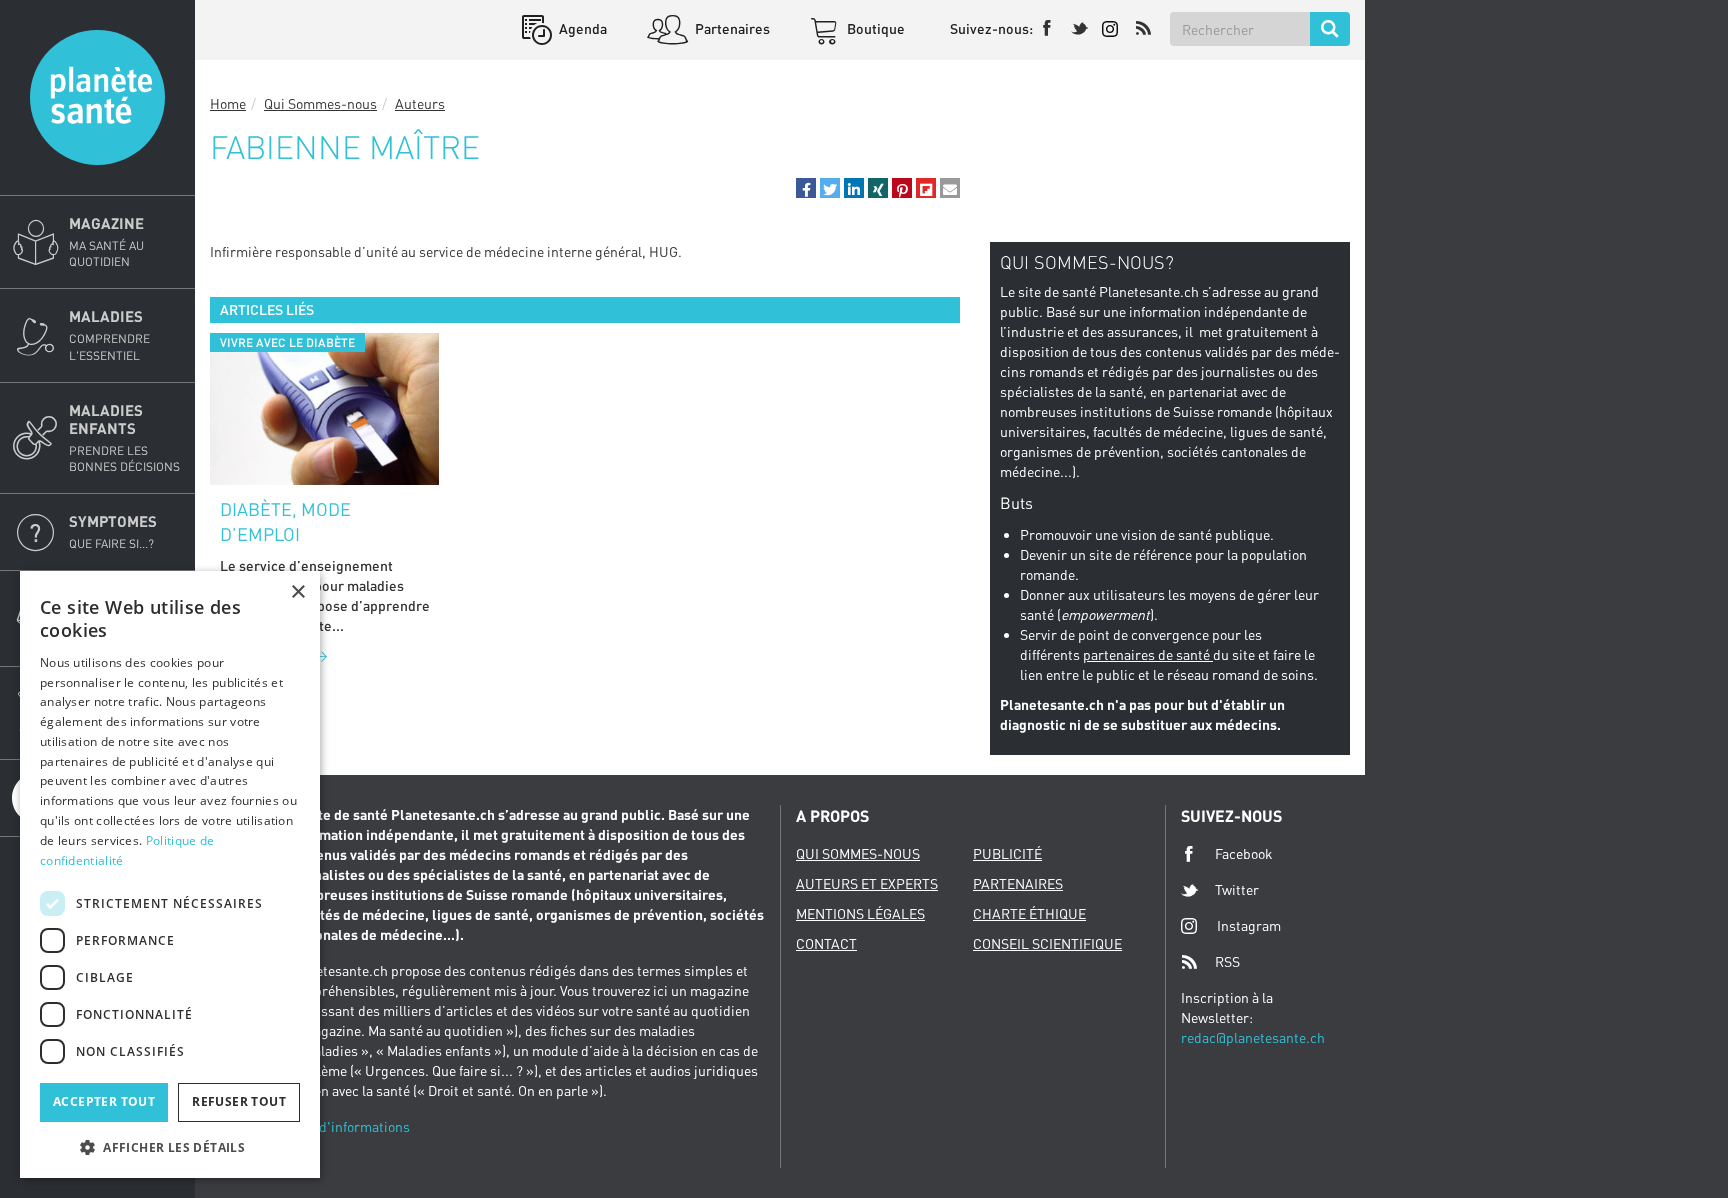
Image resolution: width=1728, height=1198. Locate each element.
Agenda (581, 28)
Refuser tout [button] (239, 1101)
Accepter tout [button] (104, 1101)
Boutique (874, 28)
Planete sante (97, 97)
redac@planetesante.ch (1253, 1037)
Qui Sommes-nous (320, 103)
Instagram (1249, 925)
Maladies (109, 334)
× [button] (297, 592)
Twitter (1237, 889)
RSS (1227, 961)
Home (228, 103)
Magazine (106, 241)
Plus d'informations (349, 1126)
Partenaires (731, 28)
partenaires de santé (1148, 654)
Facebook (1244, 853)
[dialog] (170, 874)
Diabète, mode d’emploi (285, 522)
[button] (806, 188)
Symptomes (113, 531)
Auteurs (420, 103)
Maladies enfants (124, 437)
